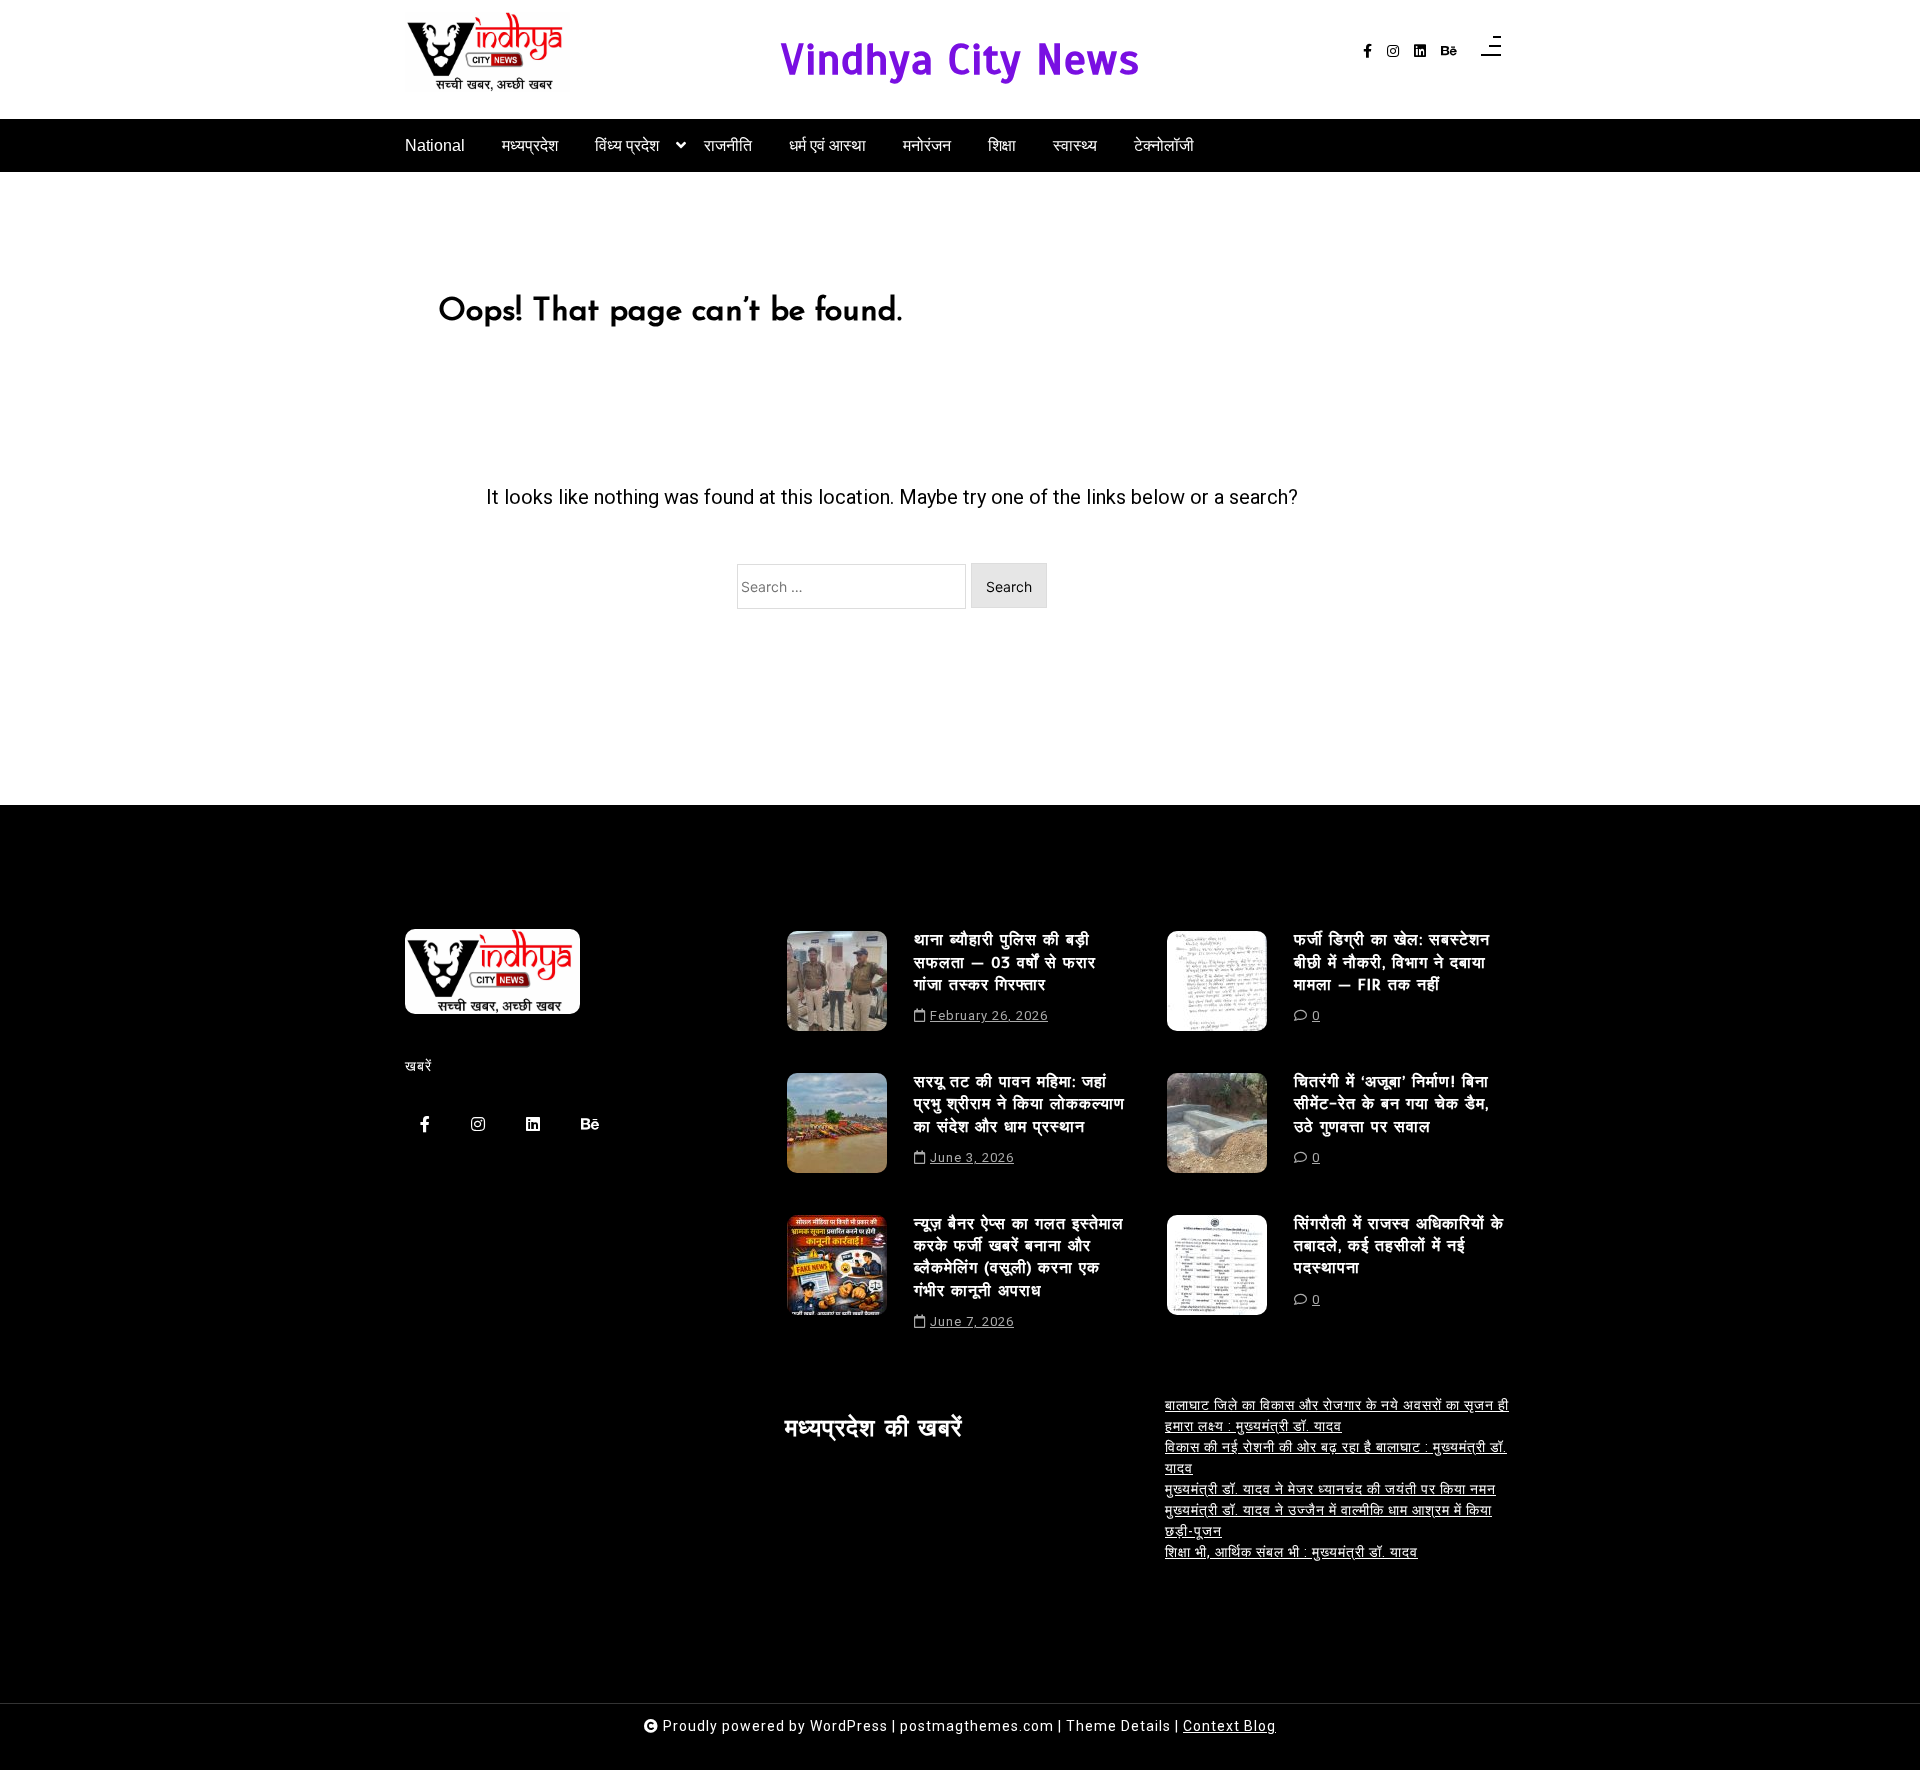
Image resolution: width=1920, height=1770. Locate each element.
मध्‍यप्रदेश (530, 145)
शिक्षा (1002, 145)
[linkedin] (1420, 51)
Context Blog (1229, 1726)
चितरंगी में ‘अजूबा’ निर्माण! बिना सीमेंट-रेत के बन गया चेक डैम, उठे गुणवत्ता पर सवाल (1391, 1104)
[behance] (1449, 51)
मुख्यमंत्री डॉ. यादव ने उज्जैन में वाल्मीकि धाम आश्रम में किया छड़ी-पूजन (1328, 1520)
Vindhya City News (960, 59)
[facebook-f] (1367, 51)
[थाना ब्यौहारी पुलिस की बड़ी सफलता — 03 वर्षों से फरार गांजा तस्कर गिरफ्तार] (837, 985)
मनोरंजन (927, 145)
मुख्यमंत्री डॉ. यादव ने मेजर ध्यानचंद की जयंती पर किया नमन (1330, 1489)
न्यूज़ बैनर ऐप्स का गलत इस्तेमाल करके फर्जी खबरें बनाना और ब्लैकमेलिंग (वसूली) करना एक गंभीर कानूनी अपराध (1019, 1257)
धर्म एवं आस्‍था (827, 145)
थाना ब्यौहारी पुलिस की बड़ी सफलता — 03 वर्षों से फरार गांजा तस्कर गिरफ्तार (1005, 962)
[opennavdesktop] (1491, 52)
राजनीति (728, 145)
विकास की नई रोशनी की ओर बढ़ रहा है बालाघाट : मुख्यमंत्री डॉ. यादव (1336, 1457)
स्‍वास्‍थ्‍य (1075, 145)
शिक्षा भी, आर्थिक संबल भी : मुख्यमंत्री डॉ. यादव (1291, 1552)
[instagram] (1393, 51)
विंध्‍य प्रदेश (627, 145)
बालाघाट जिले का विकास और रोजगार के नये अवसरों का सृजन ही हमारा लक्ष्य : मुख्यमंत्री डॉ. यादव (1337, 1415)
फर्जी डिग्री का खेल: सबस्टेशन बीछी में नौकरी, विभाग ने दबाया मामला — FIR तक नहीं (1392, 962)
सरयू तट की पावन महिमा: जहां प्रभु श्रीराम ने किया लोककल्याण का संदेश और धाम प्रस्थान (1019, 1104)
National (435, 145)
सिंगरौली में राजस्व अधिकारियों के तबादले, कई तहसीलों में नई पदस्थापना (1399, 1246)
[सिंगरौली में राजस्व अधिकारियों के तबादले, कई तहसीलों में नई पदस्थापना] (1217, 1269)
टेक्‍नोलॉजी (1164, 145)
